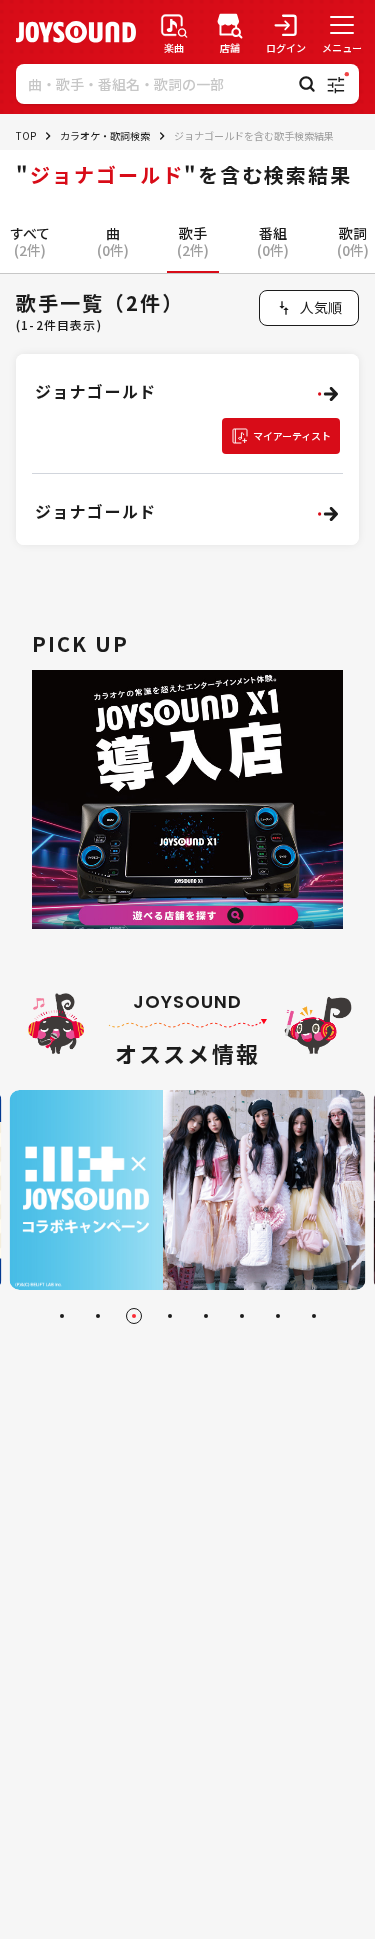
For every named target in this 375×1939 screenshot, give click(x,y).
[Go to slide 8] (314, 1316)
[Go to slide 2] (98, 1316)
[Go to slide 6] (242, 1316)
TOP (26, 135)
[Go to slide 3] (134, 1316)
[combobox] (309, 308)
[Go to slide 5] (206, 1316)
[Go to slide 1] (62, 1316)
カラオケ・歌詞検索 (105, 135)
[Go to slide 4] (170, 1316)
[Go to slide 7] (278, 1316)
